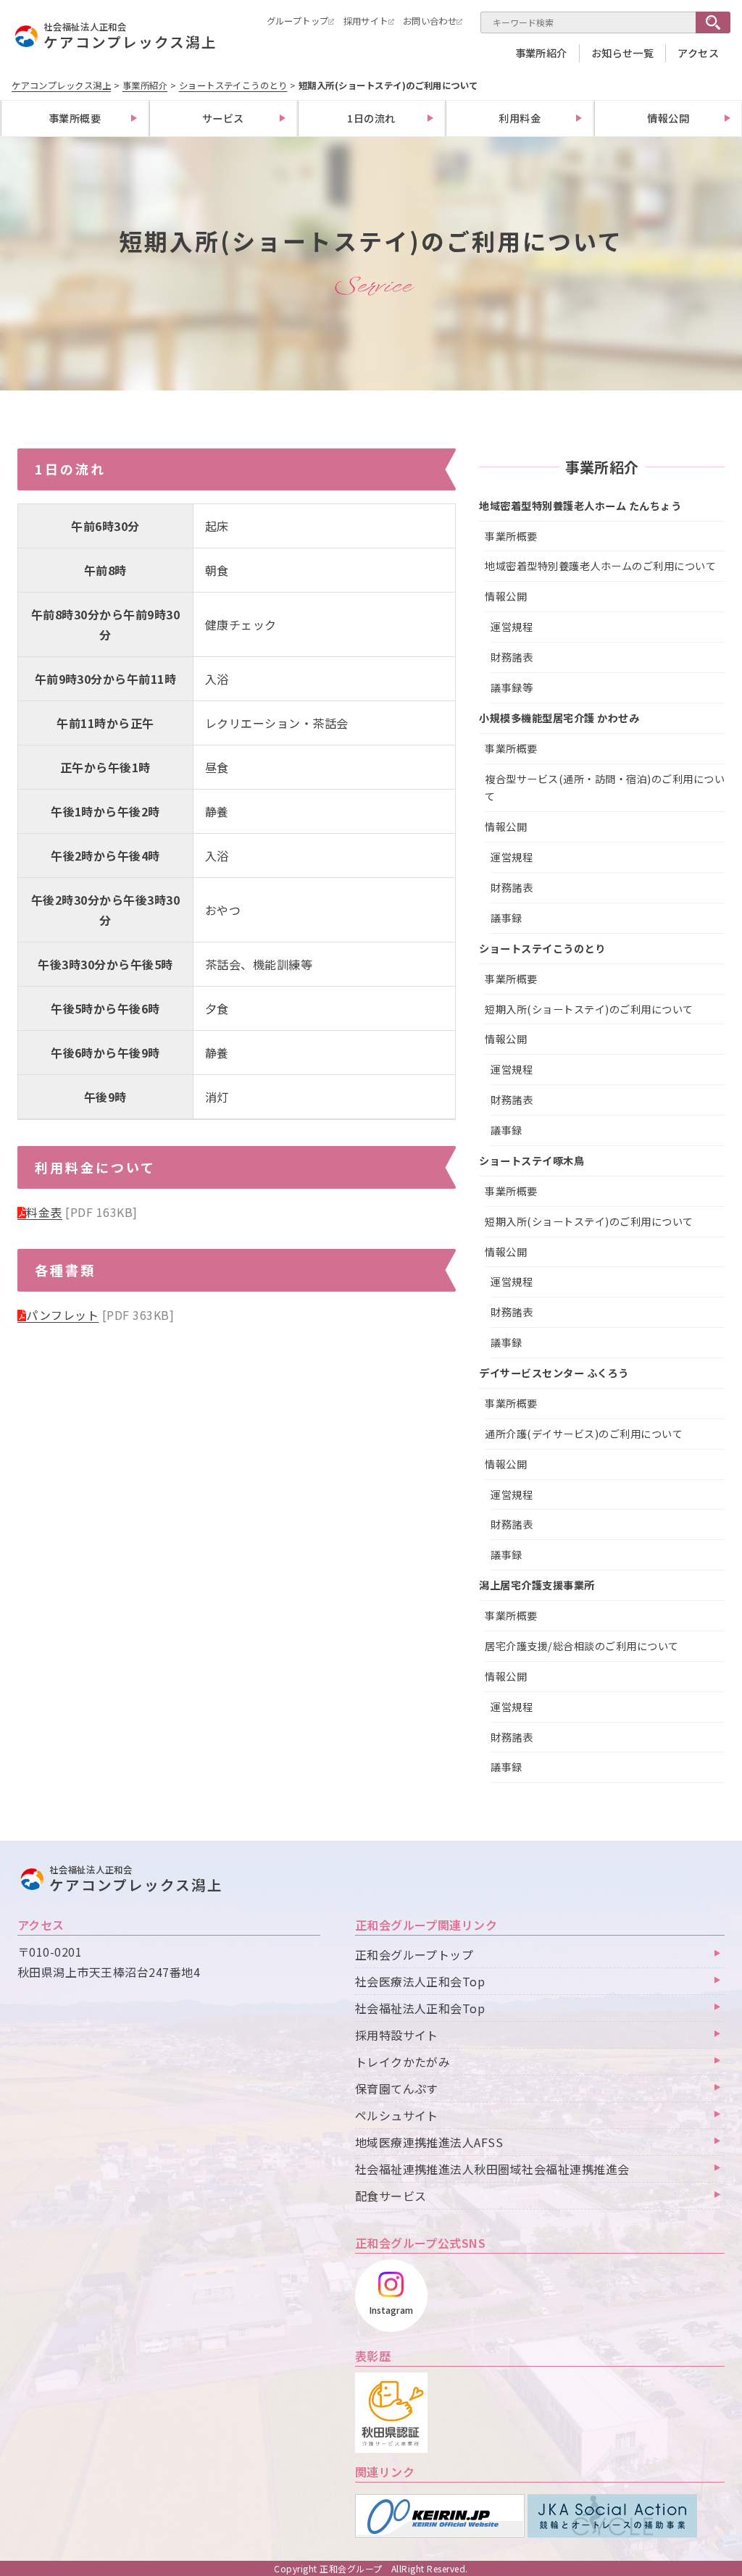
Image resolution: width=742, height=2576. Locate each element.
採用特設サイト (397, 2035)
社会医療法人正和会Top (420, 1981)
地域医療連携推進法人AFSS (429, 2142)
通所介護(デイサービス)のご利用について (584, 1434)
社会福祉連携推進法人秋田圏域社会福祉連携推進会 (492, 2169)
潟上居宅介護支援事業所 (537, 1585)
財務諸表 (512, 657)
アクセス (698, 53)
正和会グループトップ (414, 1954)
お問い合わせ (430, 21)
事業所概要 (75, 118)
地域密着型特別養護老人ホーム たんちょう (580, 506)
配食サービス (391, 2196)
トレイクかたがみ (403, 2062)
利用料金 (520, 118)
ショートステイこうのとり (542, 948)
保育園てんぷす (397, 2088)
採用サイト (366, 21)
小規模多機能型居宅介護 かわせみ (559, 718)
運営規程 (512, 627)
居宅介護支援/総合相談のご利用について (581, 1646)
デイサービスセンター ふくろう (554, 1373)
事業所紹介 (541, 53)
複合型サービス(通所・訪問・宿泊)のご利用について (605, 788)
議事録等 (512, 687)
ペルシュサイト (397, 2115)
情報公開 (668, 118)
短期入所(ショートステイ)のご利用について (589, 1009)
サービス (223, 118)
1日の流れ (371, 118)
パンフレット (62, 1315)
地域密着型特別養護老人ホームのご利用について (600, 566)
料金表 (44, 1212)
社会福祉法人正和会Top (420, 2008)
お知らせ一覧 (623, 53)
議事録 (506, 918)
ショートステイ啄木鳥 (532, 1161)
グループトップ (298, 21)
